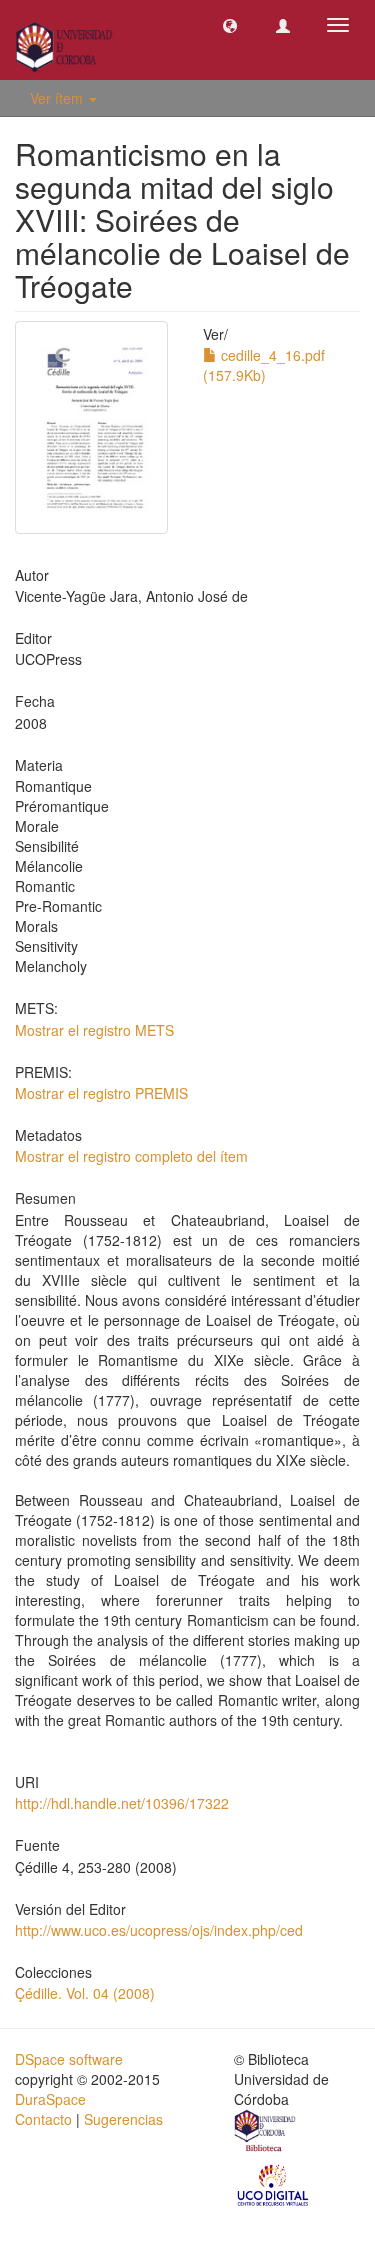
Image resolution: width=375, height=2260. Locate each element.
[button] (230, 25)
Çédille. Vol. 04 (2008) (85, 1993)
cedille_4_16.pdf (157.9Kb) (264, 365)
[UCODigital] (274, 2184)
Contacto (43, 2119)
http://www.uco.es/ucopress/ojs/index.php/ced (159, 1930)
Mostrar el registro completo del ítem (131, 1156)
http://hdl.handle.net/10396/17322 (122, 1803)
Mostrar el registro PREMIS (101, 1093)
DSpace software (69, 2059)
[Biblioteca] (266, 2134)
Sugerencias (123, 2119)
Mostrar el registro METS (94, 1030)
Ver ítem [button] (58, 98)
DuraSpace (50, 2099)
